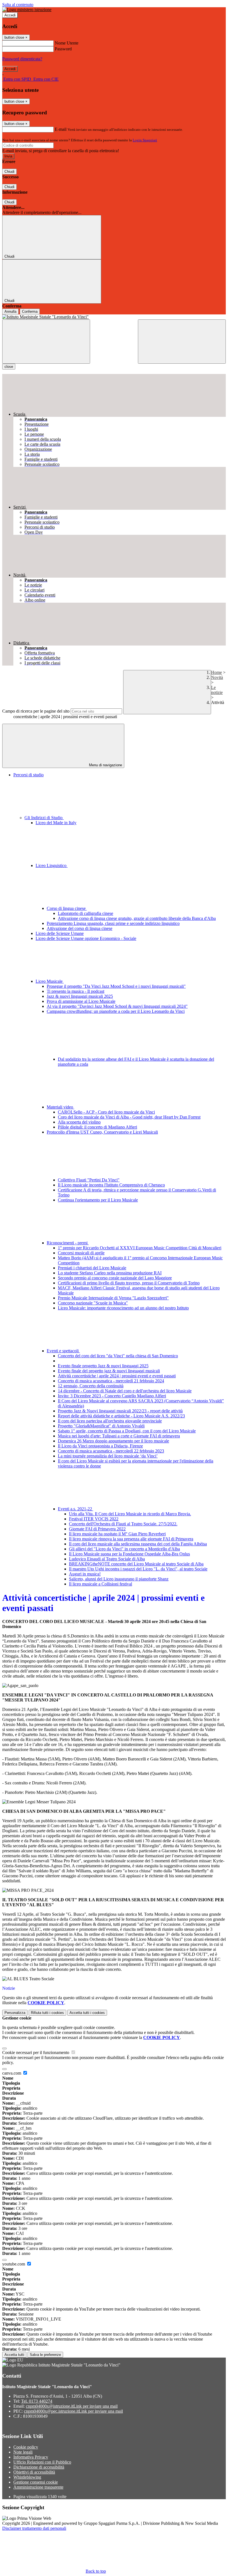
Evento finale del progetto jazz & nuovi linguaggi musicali (109, 1371)
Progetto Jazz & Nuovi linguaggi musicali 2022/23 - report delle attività (120, 1411)
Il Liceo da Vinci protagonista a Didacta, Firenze (100, 1446)
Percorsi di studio (29, 775)
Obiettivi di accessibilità (34, 2472)
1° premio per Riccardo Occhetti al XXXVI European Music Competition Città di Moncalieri (140, 1248)
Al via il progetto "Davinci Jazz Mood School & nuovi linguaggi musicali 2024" (117, 1006)
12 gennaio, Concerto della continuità (91, 1386)
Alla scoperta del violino (79, 1122)
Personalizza (15, 2013)
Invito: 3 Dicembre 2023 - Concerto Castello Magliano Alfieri (112, 1396)
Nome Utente (67, 43)
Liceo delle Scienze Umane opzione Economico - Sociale (86, 938)
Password (63, 49)
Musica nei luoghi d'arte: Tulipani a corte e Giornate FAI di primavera (119, 1436)
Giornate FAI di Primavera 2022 (97, 1529)
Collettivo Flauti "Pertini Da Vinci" (89, 1180)
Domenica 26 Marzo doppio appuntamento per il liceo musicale (113, 1441)
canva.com (12, 2073)
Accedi (10, 15)
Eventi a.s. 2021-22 (75, 1509)
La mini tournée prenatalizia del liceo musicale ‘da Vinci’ (108, 1456)
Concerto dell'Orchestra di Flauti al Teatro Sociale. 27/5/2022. (123, 1524)
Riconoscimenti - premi (68, 1243)
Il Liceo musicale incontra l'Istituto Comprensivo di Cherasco (111, 1185)
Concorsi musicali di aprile (81, 1253)
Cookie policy (26, 2447)
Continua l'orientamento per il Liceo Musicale (98, 1200)
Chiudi (9, 172)
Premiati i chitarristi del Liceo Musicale (92, 1268)
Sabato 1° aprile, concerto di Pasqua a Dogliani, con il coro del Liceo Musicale (127, 1431)
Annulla (10, 311)
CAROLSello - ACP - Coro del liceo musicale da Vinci (106, 1112)
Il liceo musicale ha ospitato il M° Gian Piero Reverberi (117, 1534)
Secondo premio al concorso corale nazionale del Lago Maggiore (115, 1278)
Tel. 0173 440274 (37, 2401)
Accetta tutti (87, 2013)
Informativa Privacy (31, 2457)
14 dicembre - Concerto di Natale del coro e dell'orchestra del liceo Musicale (125, 1391)
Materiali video (60, 1107)
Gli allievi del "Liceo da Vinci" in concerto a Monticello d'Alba (124, 1549)
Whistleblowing (27, 2477)
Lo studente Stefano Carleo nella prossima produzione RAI (110, 1273)
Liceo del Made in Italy (56, 823)
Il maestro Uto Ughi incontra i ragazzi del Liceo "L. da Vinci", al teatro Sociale (138, 1569)
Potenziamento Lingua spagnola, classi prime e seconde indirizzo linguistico (113, 923)
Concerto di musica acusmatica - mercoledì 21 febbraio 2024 (111, 1381)
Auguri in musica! (85, 1574)
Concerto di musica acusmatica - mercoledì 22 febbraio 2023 (111, 1451)
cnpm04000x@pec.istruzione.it (73, 2411)
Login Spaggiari (145, 140)
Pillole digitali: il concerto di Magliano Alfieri (97, 1127)
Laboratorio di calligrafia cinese (86, 913)
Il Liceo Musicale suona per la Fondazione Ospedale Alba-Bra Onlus (129, 1554)
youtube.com (14, 2264)
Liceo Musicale (50, 981)
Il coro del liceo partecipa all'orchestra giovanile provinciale (110, 1421)
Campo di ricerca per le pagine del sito (36, 711)
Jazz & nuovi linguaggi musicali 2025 (80, 996)
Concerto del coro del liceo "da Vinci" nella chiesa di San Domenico (118, 1356)
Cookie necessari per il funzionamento (36, 2052)
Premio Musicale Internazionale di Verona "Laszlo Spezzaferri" (113, 1298)
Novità (217, 677)
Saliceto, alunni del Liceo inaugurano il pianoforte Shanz (119, 1579)
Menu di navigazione (105, 765)
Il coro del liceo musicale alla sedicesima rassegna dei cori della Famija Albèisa (138, 1544)
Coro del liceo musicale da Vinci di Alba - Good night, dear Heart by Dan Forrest (129, 1117)
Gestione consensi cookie (36, 2482)
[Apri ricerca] (182, 342)
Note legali (23, 2452)
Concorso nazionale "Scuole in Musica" (93, 1303)
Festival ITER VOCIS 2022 (94, 1519)
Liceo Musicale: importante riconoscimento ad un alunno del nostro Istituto (123, 1308)
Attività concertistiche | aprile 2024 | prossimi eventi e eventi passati (117, 1376)
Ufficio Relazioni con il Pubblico (42, 2462)
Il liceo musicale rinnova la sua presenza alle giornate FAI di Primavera (131, 1539)
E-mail (61, 129)
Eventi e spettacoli (63, 1351)
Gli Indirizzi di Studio (44, 818)
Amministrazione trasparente (38, 2487)
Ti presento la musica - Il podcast (75, 991)
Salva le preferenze (45, 2355)
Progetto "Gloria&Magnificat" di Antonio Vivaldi (101, 1426)
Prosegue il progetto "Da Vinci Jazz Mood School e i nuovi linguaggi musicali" (116, 986)
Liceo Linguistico (52, 865)
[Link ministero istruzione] (27, 10)
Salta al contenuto (18, 5)
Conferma (30, 311)
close (9, 367)
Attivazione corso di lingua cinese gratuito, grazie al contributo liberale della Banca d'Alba (137, 918)
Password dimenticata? (22, 59)
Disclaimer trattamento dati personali (34, 2528)
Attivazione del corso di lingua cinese (80, 928)
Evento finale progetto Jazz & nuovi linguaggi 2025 (103, 1366)
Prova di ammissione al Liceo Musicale (81, 1001)
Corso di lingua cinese (67, 908)
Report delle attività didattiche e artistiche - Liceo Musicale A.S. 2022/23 (121, 1416)
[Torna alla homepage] (114, 317)
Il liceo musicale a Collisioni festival (101, 1584)
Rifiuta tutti (47, 2013)
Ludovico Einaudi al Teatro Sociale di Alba (107, 1559)
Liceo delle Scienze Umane (60, 933)
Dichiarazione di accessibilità (39, 2467)
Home (216, 672)
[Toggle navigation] (46, 342)
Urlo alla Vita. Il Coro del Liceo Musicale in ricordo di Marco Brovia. (130, 1514)
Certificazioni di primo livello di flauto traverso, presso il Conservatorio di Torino (129, 1283)
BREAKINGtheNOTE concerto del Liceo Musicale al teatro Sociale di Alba (136, 1564)
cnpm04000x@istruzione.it (72, 2406)
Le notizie (217, 690)
